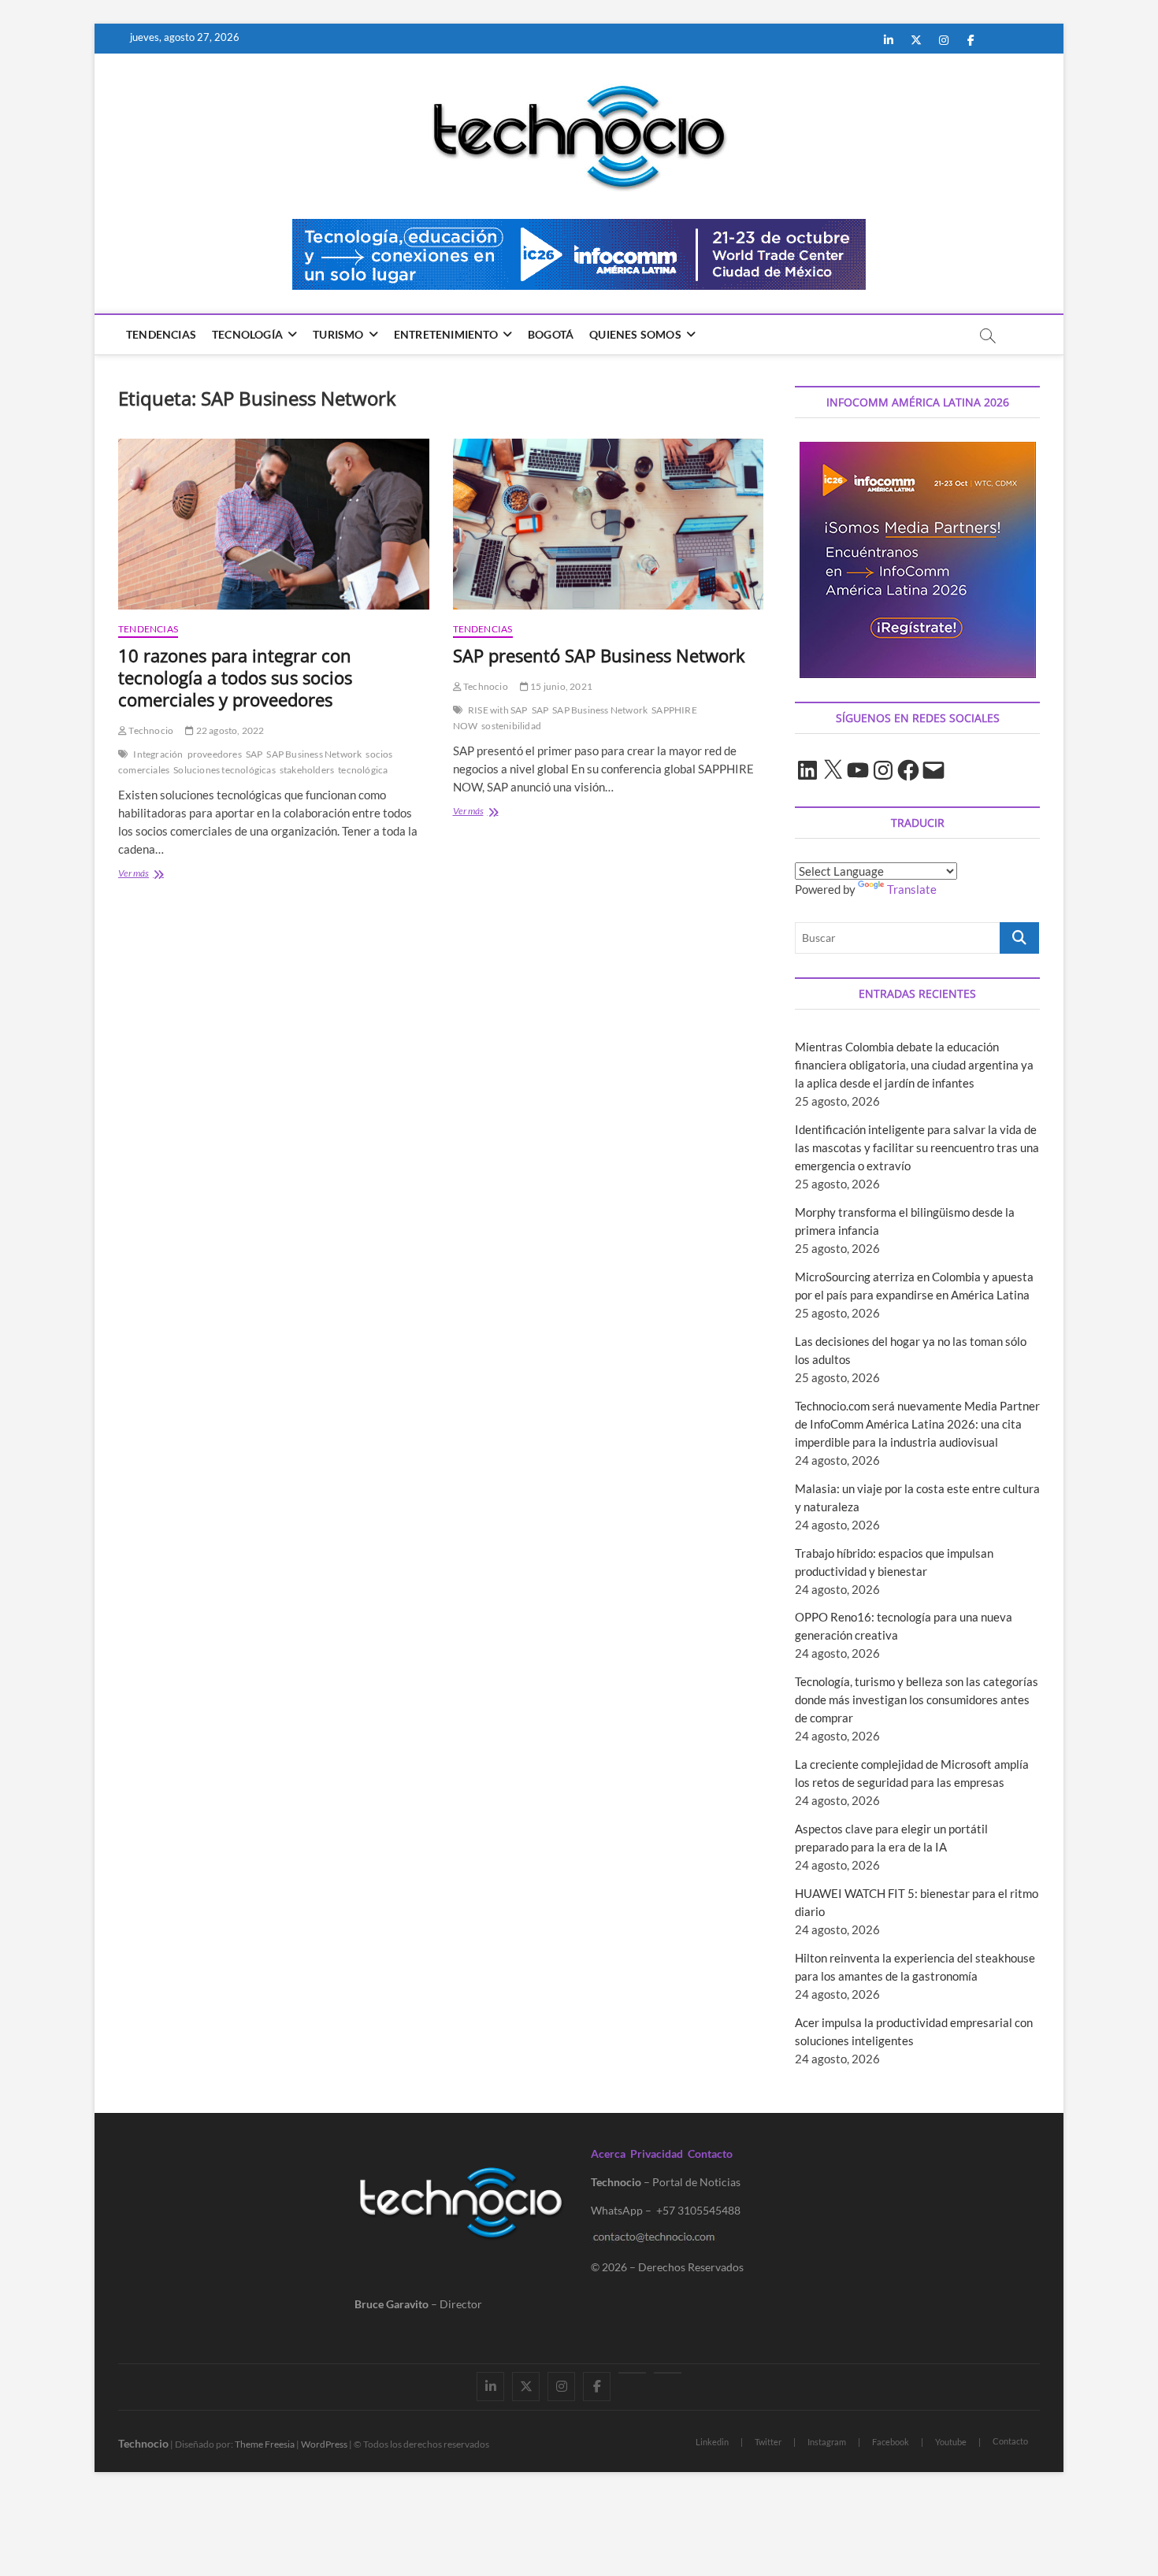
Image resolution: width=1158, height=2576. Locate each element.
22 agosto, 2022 (229, 730)
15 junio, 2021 (560, 686)
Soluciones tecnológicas (225, 770)
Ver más (157, 875)
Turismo (338, 334)
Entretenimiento (446, 334)
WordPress (324, 2444)
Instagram (827, 2442)
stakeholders (307, 770)
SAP (254, 754)
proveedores (215, 754)
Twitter (768, 2442)
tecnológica (363, 770)
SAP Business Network (314, 754)
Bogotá (551, 334)
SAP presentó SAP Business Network (599, 655)
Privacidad (657, 2153)
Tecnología (247, 334)
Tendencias (161, 334)
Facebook (891, 2442)
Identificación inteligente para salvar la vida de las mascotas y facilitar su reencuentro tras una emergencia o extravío (917, 1147)
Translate (912, 889)
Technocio (150, 730)
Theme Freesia (265, 2444)
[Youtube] (632, 2373)
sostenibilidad (511, 726)
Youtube (951, 2442)
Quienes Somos (635, 334)
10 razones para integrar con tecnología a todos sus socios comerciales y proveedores (235, 677)
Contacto (710, 2153)
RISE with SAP (498, 710)
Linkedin (712, 2442)
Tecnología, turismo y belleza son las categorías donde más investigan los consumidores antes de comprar (917, 1699)
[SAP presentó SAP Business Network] (609, 524)
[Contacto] (668, 2373)
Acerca (608, 2153)
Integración (158, 754)
